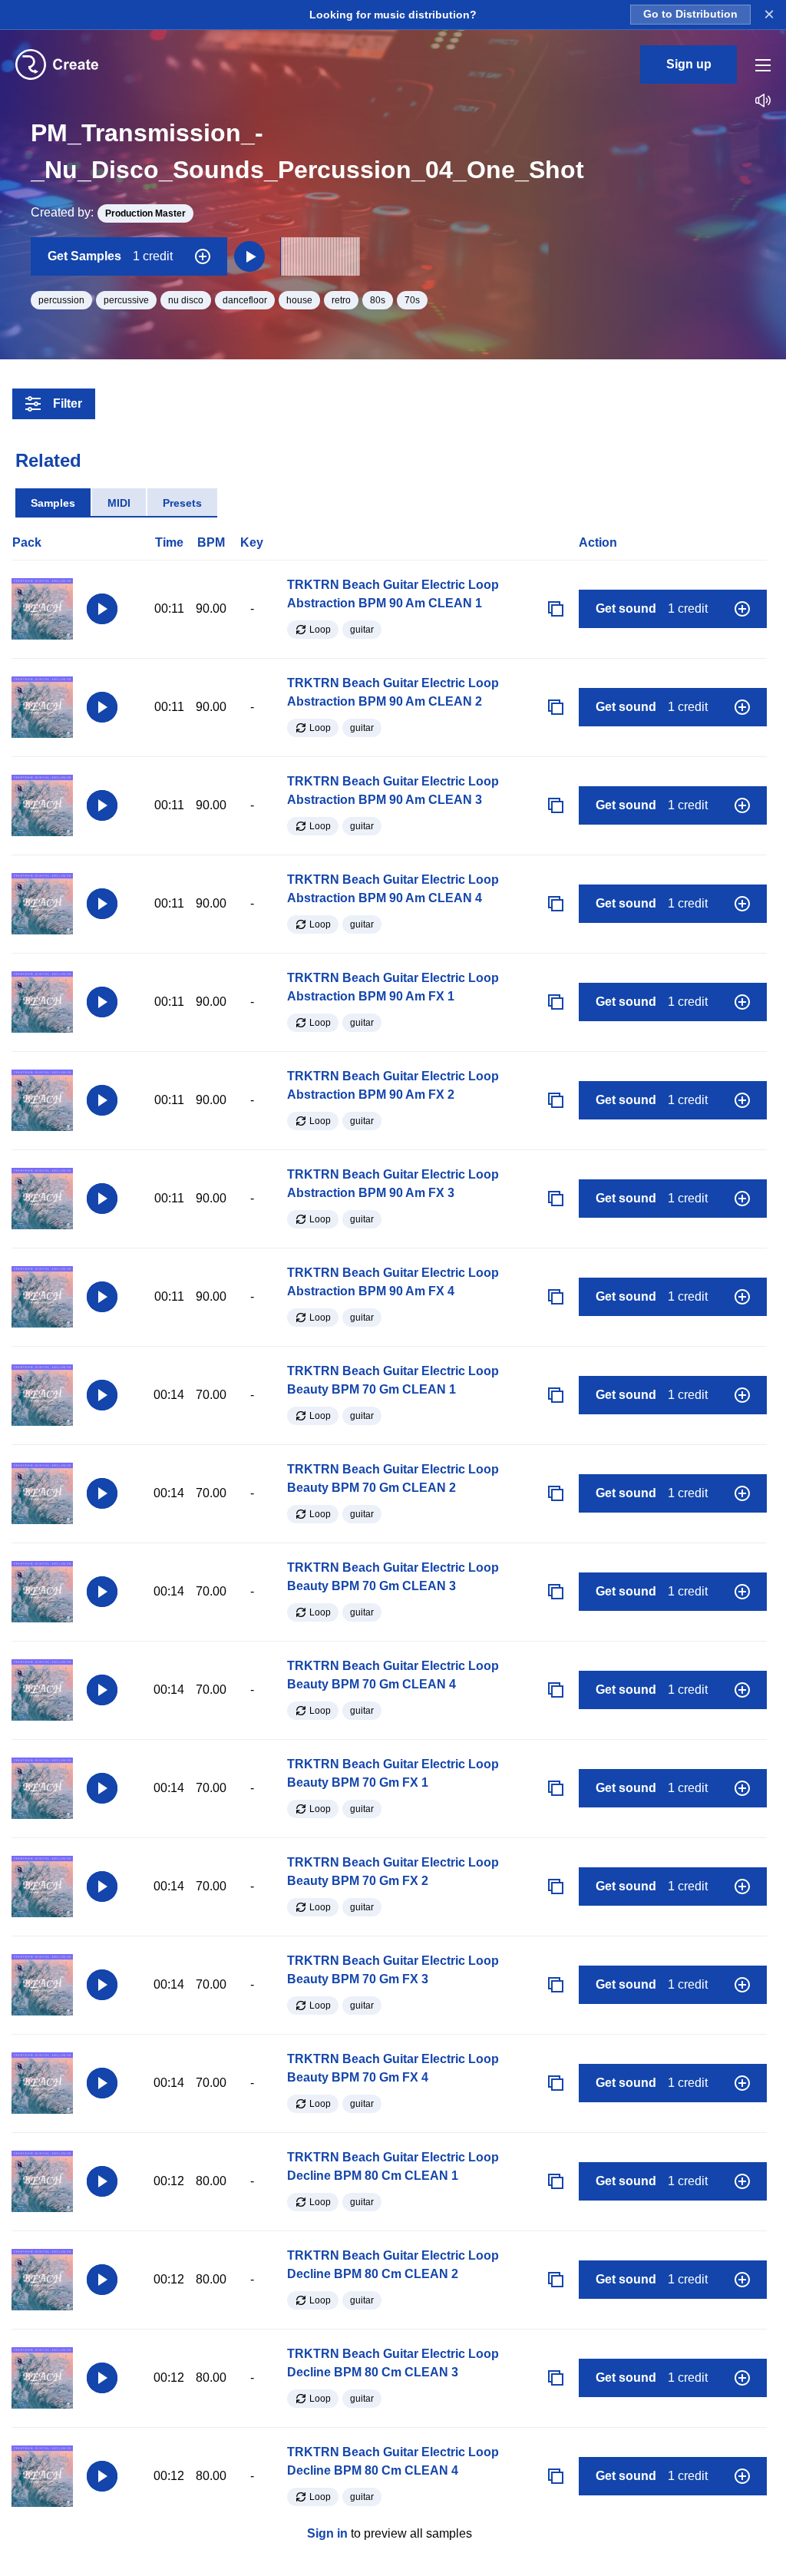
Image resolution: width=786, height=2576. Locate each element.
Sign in (327, 2533)
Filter (68, 403)
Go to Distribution (690, 14)
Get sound (652, 608)
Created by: (108, 212)
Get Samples (110, 256)
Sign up (689, 64)
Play (102, 609)
